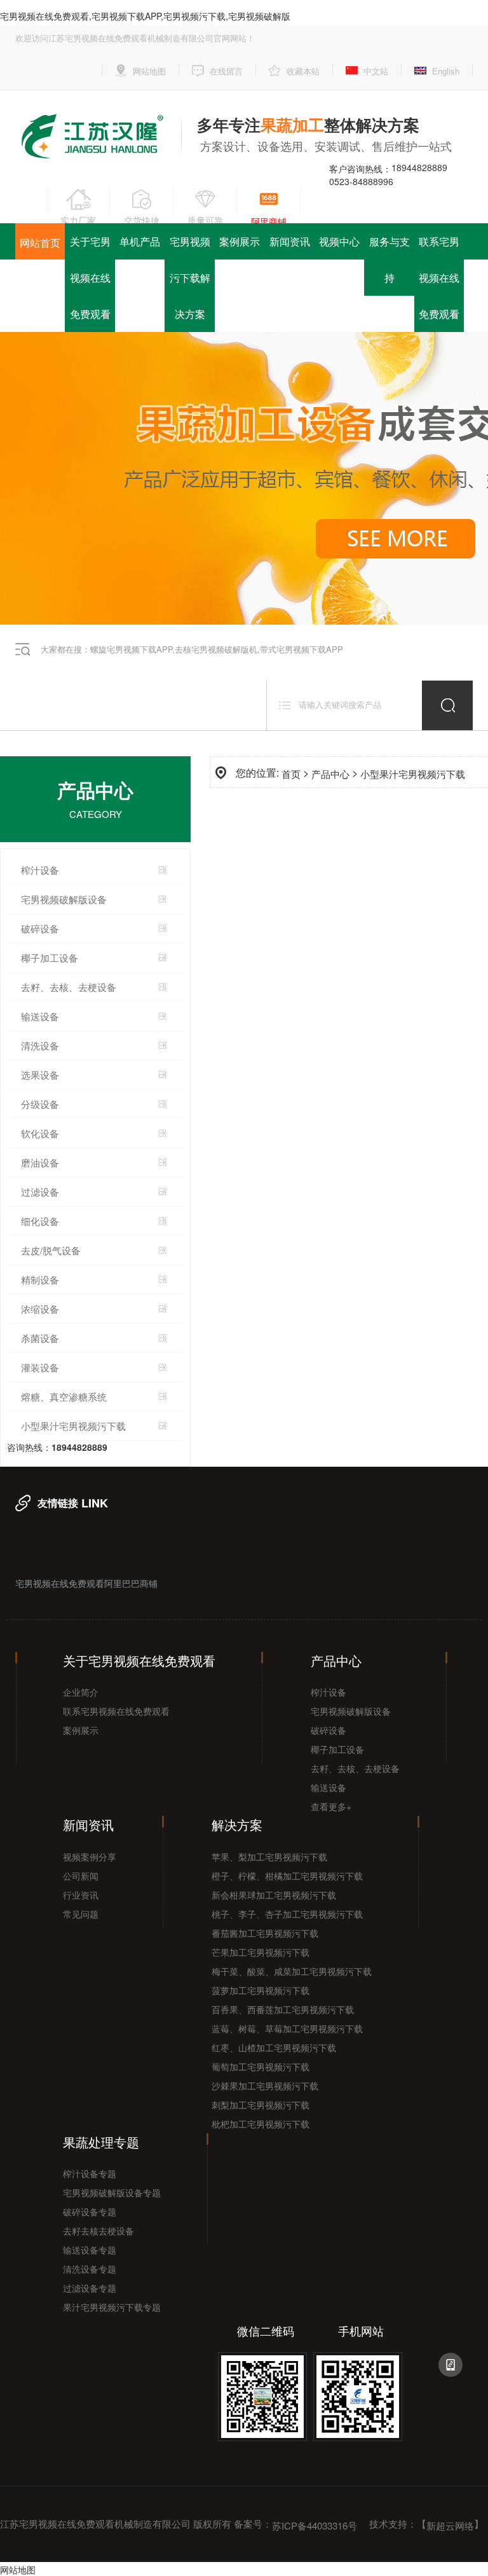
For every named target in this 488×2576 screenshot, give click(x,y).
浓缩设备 (40, 1309)
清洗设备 (40, 1045)
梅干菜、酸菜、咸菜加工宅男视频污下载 (292, 1971)
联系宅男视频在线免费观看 (439, 278)
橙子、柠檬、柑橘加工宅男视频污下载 (287, 1876)
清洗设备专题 (90, 2269)
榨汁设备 (40, 870)
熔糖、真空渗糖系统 (64, 1396)
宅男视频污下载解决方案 (190, 278)
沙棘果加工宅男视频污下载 (265, 2086)
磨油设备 (40, 1162)
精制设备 (40, 1279)
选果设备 (40, 1075)
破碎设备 (40, 928)
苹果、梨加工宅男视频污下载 (269, 1857)
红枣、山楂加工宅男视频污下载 (274, 2047)
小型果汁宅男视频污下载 (73, 1426)
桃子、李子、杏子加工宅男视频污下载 (287, 1914)
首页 (291, 774)
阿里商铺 (269, 221)
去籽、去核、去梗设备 (69, 987)
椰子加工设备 (50, 958)
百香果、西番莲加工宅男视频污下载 (283, 2009)
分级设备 (40, 1104)
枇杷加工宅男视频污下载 (261, 2124)
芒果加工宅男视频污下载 (261, 1952)
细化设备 (40, 1221)
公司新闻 (81, 1876)
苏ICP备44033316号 (315, 2525)
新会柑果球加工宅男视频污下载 (274, 1895)
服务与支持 (390, 260)
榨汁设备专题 (90, 2173)
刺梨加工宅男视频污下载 (261, 2105)
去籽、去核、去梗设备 (355, 1768)
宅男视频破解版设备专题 (112, 2192)
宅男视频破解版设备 (64, 899)
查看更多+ (331, 1806)
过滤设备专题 (90, 2288)
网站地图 (149, 71)
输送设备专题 (90, 2250)
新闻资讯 (290, 241)
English (446, 71)
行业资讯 (81, 1895)
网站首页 (40, 243)
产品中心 (330, 774)
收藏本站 (303, 71)
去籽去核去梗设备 (98, 2231)
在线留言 (226, 71)
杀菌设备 (40, 1338)
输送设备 (40, 1016)
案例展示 (240, 241)
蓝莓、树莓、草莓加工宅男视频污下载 (287, 2028)
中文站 (376, 71)
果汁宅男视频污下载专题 (112, 2307)
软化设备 (40, 1133)
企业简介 (81, 1692)
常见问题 (81, 1914)
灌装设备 (40, 1367)
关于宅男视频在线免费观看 (90, 278)
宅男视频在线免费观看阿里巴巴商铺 (86, 1583)
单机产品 (140, 241)
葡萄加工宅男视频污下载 (261, 2067)
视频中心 (339, 241)
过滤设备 (40, 1192)
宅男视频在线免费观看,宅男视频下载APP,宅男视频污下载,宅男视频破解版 (145, 16)
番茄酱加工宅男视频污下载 (265, 1933)
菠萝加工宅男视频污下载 (261, 1990)
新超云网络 (450, 2525)
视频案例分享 (90, 1857)
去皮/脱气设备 (51, 1250)
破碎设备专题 (90, 2212)
